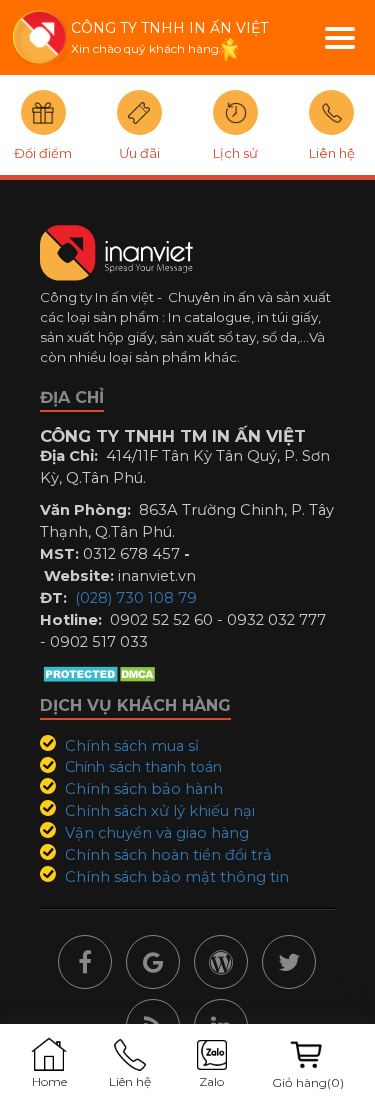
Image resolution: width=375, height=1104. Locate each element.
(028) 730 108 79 (136, 598)
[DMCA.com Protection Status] (101, 673)
